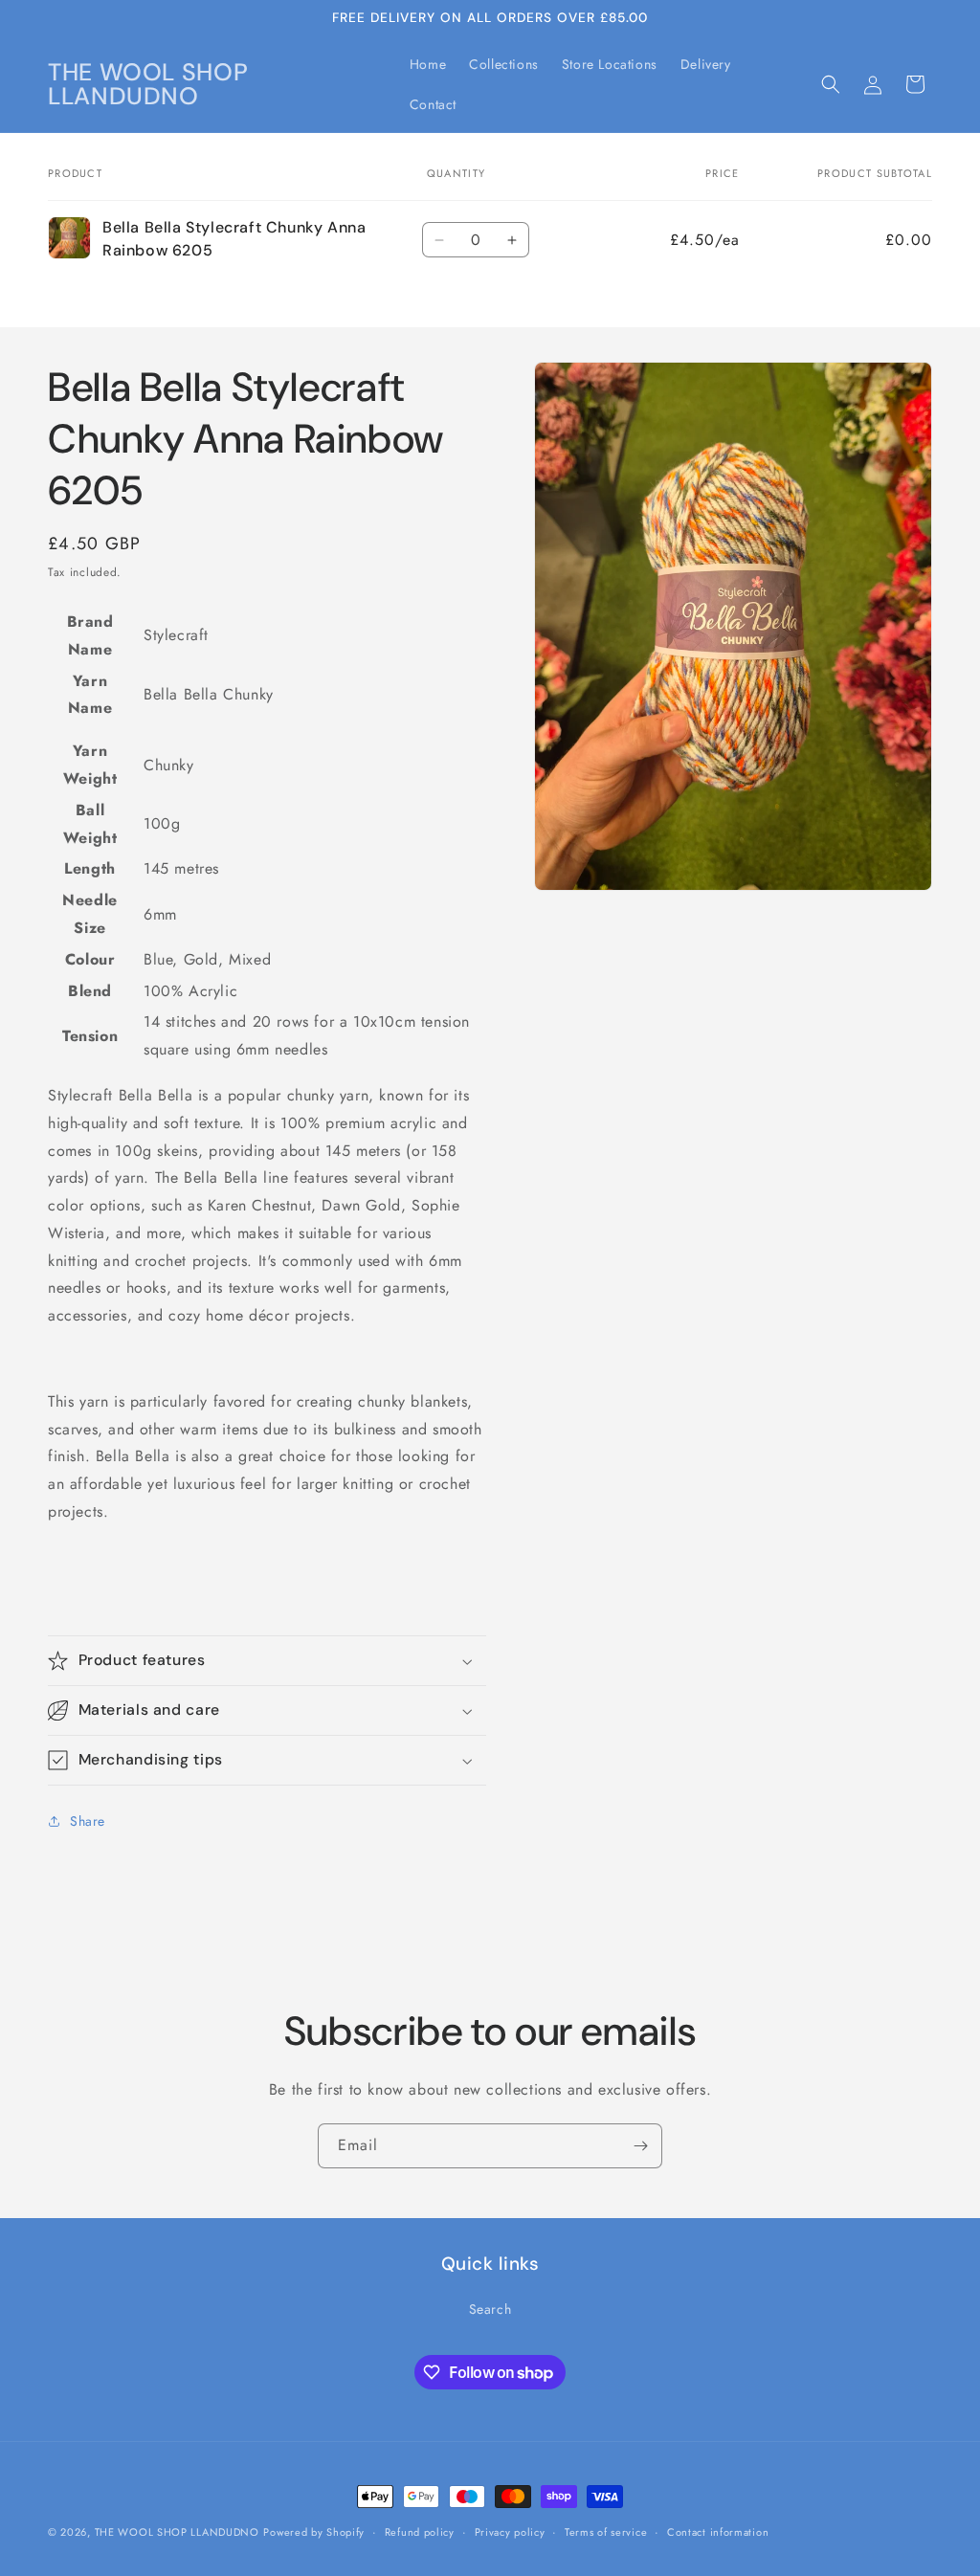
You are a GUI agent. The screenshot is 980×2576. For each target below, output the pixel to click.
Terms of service (606, 2532)
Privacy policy (510, 2532)
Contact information (718, 2532)
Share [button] (88, 1821)
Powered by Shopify (314, 2532)
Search (490, 2309)
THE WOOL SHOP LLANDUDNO (177, 2532)
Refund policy (420, 2532)
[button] (831, 84)
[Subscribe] (640, 2146)
